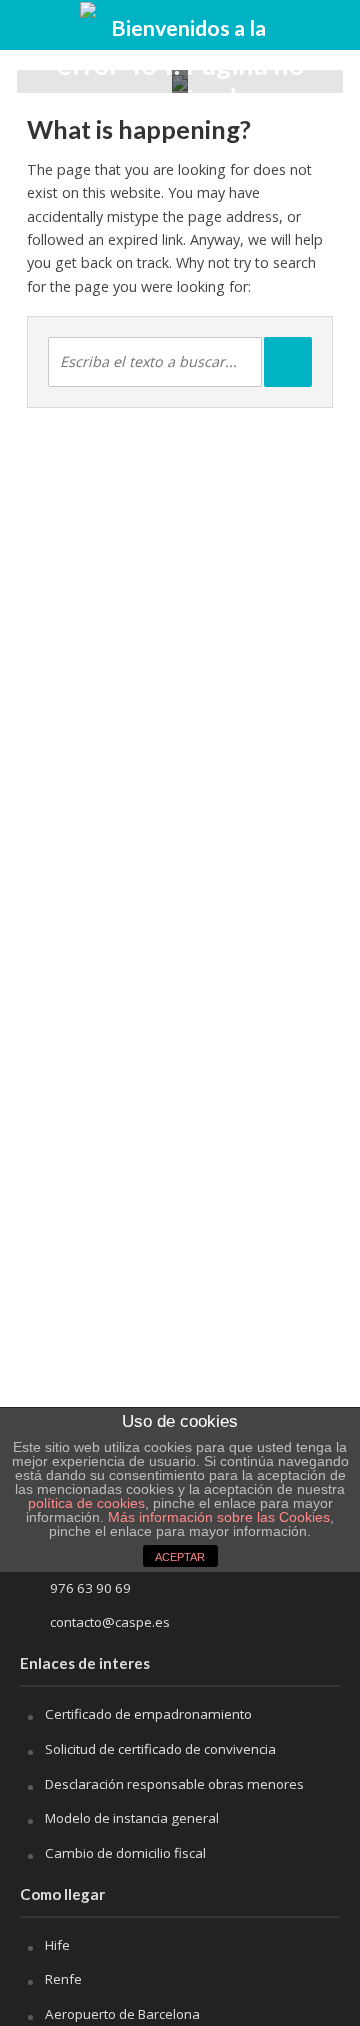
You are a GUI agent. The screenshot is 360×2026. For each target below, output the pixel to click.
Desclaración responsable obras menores (174, 1784)
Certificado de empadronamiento (148, 1714)
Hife (57, 1945)
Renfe (63, 1979)
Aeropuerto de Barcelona (122, 2014)
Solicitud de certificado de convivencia (160, 1749)
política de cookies (86, 1503)
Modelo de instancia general (132, 1818)
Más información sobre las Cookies (217, 1517)
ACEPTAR (180, 1557)
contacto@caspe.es (110, 1622)
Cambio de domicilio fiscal (125, 1853)
